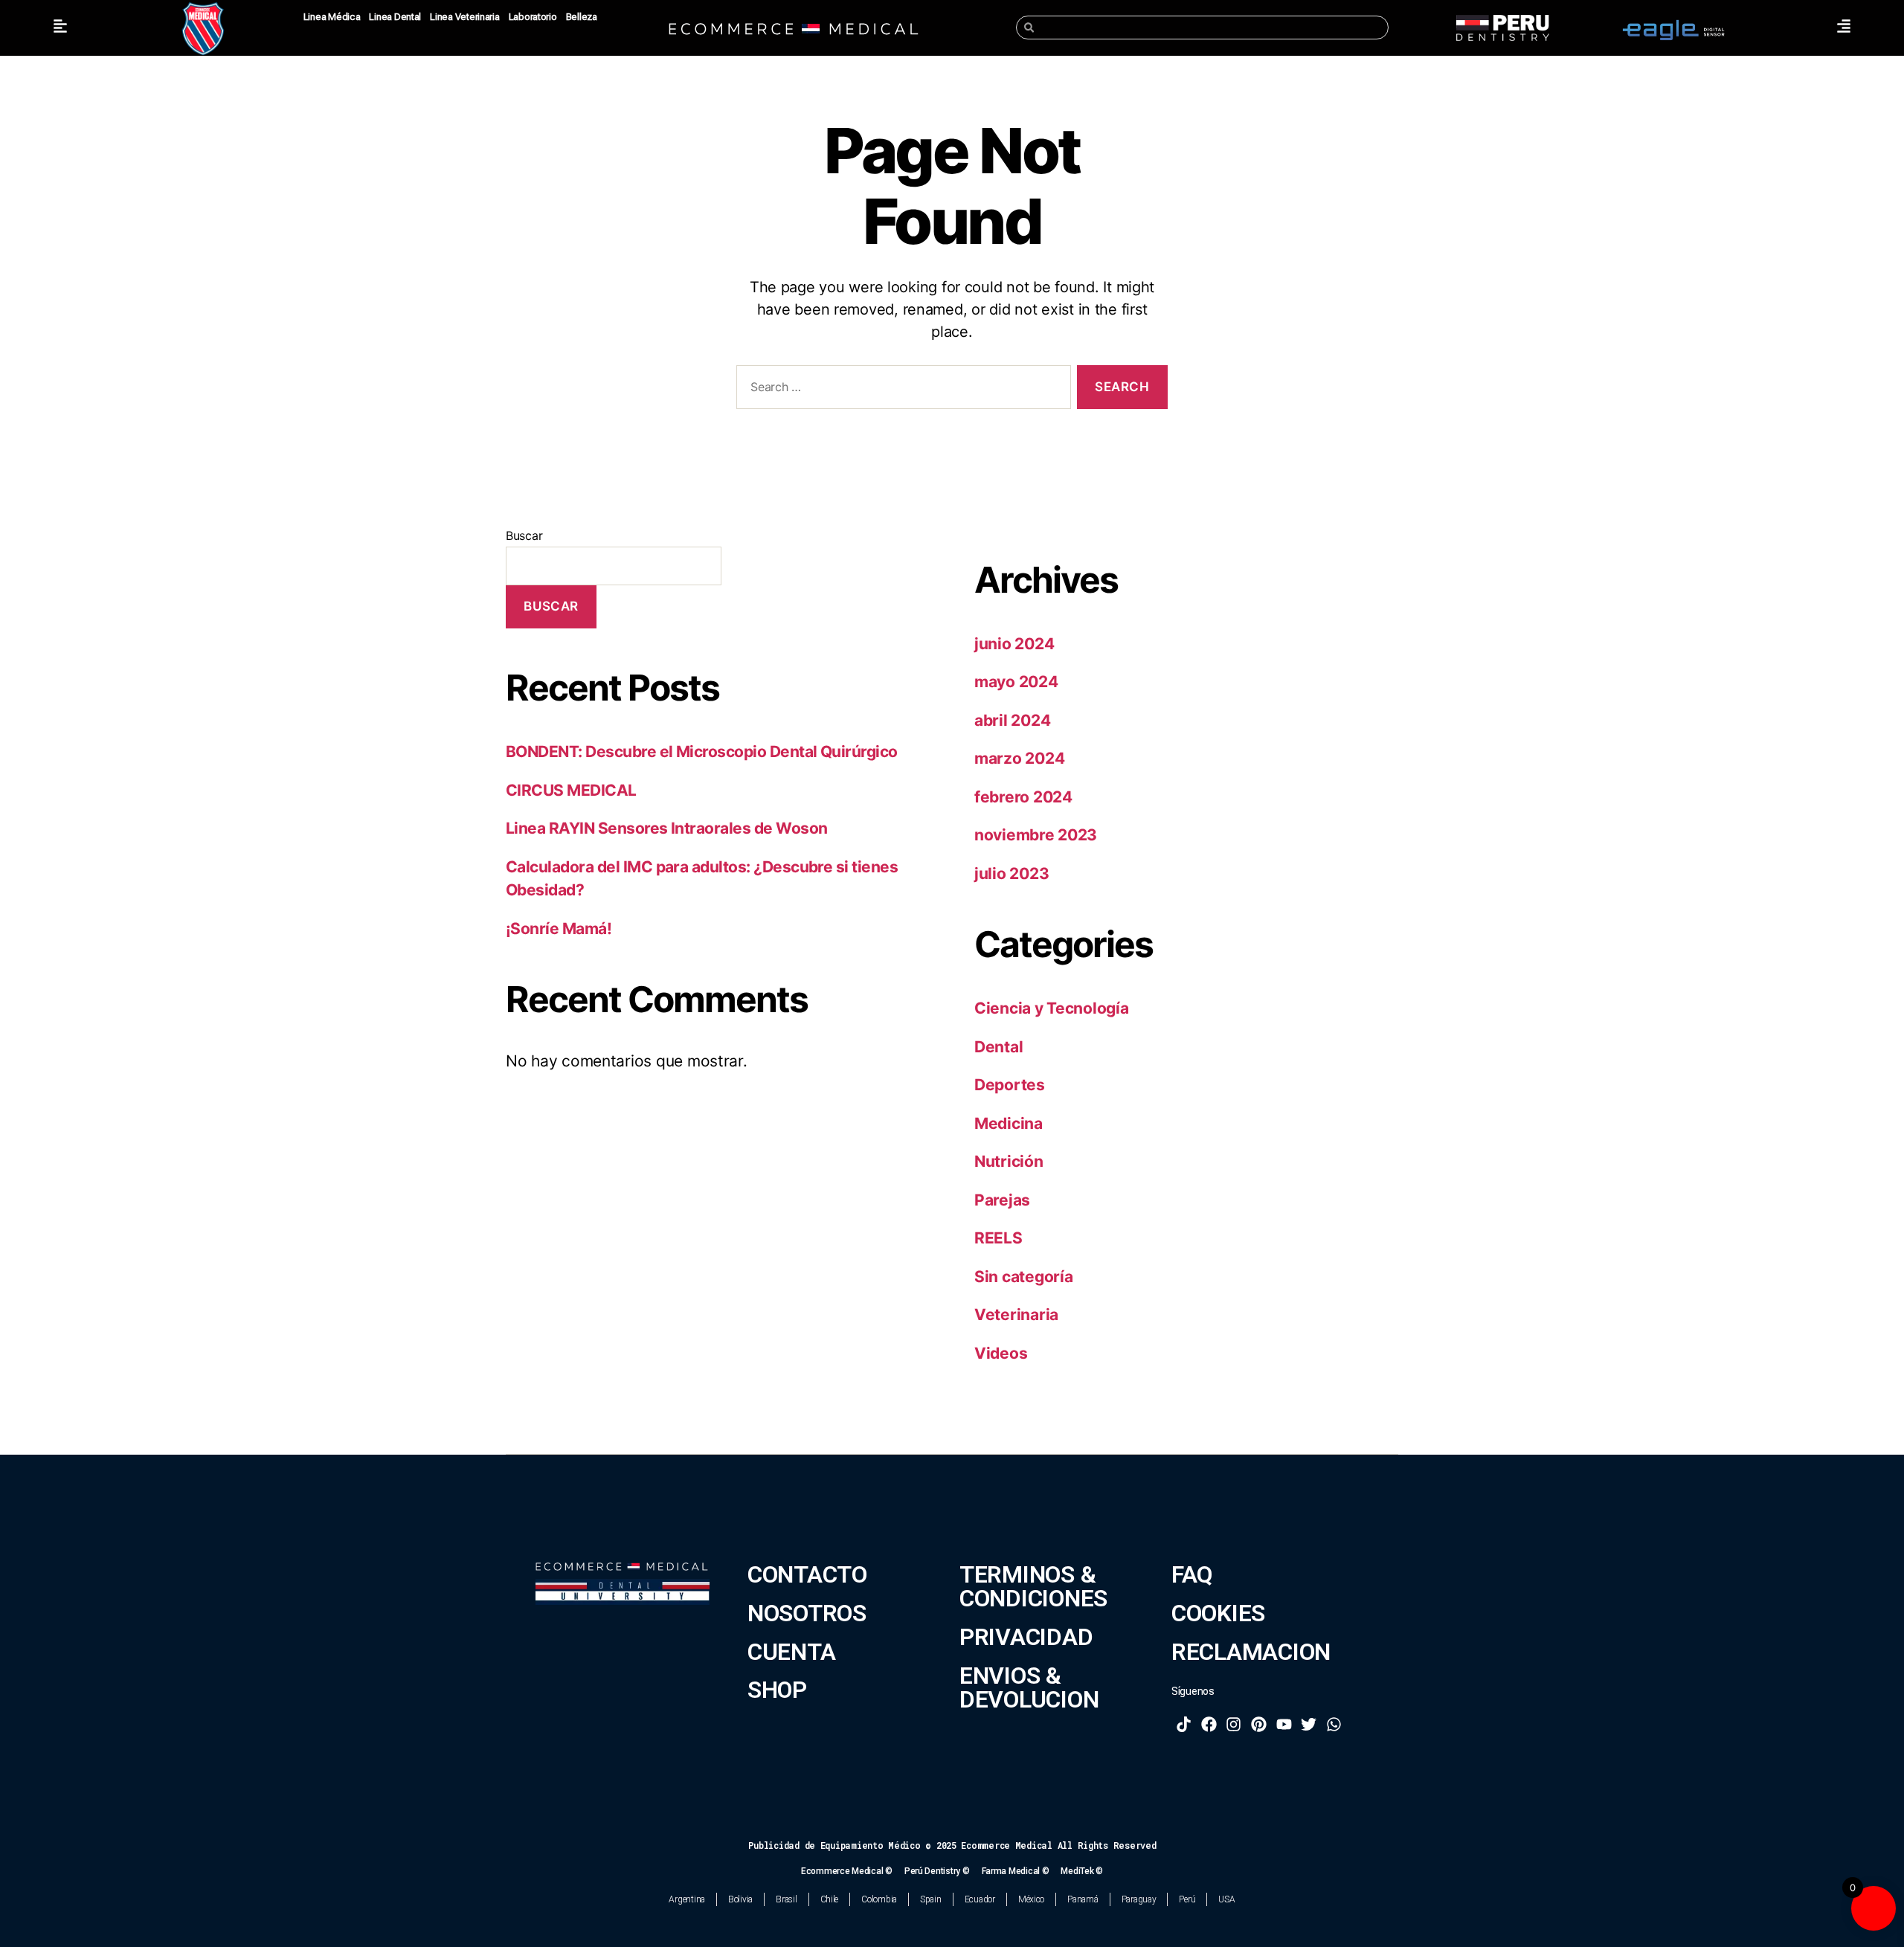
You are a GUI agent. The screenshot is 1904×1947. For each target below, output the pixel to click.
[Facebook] (1209, 1724)
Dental (998, 1047)
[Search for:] (901, 390)
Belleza (582, 17)
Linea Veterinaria (464, 17)
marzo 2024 (1019, 758)
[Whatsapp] (1334, 1724)
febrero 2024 (1023, 797)
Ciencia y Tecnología (1052, 1008)
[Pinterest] (1259, 1724)
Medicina (1009, 1123)
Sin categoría (1024, 1277)
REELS (998, 1238)
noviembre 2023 (1036, 835)
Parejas (1002, 1200)
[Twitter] (1309, 1724)
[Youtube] (1284, 1724)
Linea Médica (332, 17)
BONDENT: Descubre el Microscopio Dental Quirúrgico (702, 752)
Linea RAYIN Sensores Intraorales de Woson (666, 828)
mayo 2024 (1016, 682)
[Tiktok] (1184, 1724)
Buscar (524, 535)
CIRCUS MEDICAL (571, 790)
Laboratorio (533, 17)
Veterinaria (1016, 1314)
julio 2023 (1011, 873)
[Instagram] (1234, 1724)
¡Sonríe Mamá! (559, 929)
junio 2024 (1014, 644)
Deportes (1010, 1085)
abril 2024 (1012, 720)
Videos (1001, 1353)
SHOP (777, 1690)
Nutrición (1009, 1161)
